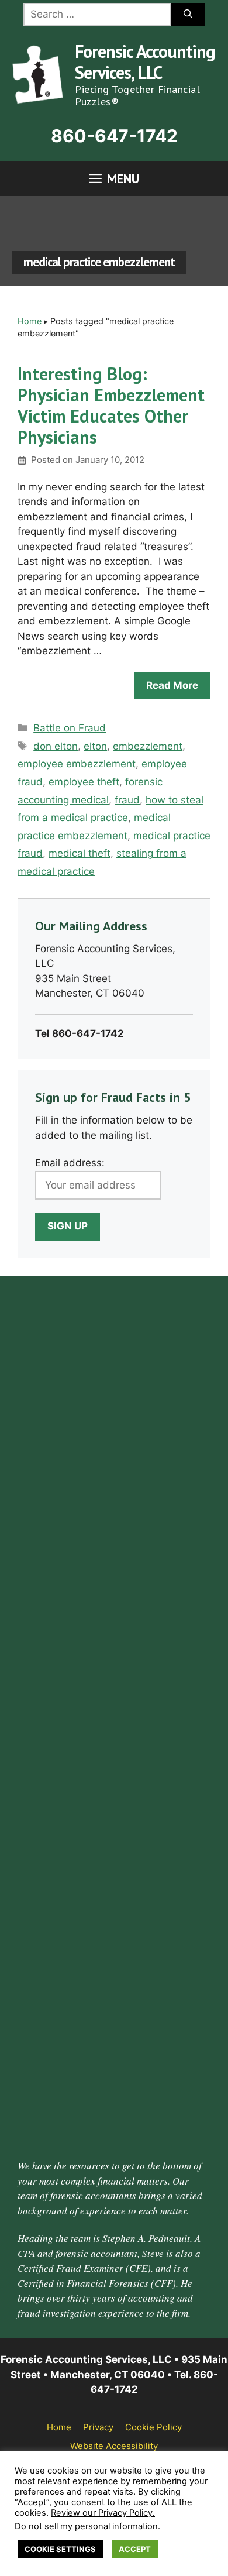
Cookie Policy (153, 2427)
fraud (127, 800)
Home (30, 321)
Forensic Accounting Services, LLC (145, 62)
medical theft (80, 853)
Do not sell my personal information (86, 2526)
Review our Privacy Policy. (103, 2513)
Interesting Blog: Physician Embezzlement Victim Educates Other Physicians (111, 405)
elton (95, 746)
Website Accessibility (114, 2446)
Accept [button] (135, 2549)
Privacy (98, 2427)
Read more (172, 685)
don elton (56, 746)
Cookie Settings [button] (60, 2549)
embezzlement (148, 746)
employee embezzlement (77, 764)
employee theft (84, 782)
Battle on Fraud (70, 728)
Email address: (70, 1163)
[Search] (188, 15)
